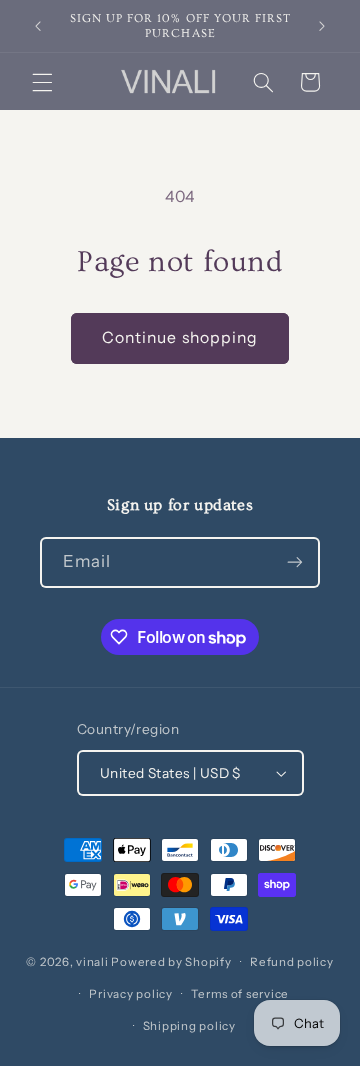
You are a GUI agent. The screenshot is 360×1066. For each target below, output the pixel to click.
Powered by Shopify (171, 962)
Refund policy (292, 962)
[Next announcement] (322, 26)
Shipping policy (189, 1026)
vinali (92, 962)
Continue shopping (180, 337)
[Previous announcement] (38, 26)
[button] (42, 82)
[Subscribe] (295, 562)
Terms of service (240, 994)
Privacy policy (130, 994)
